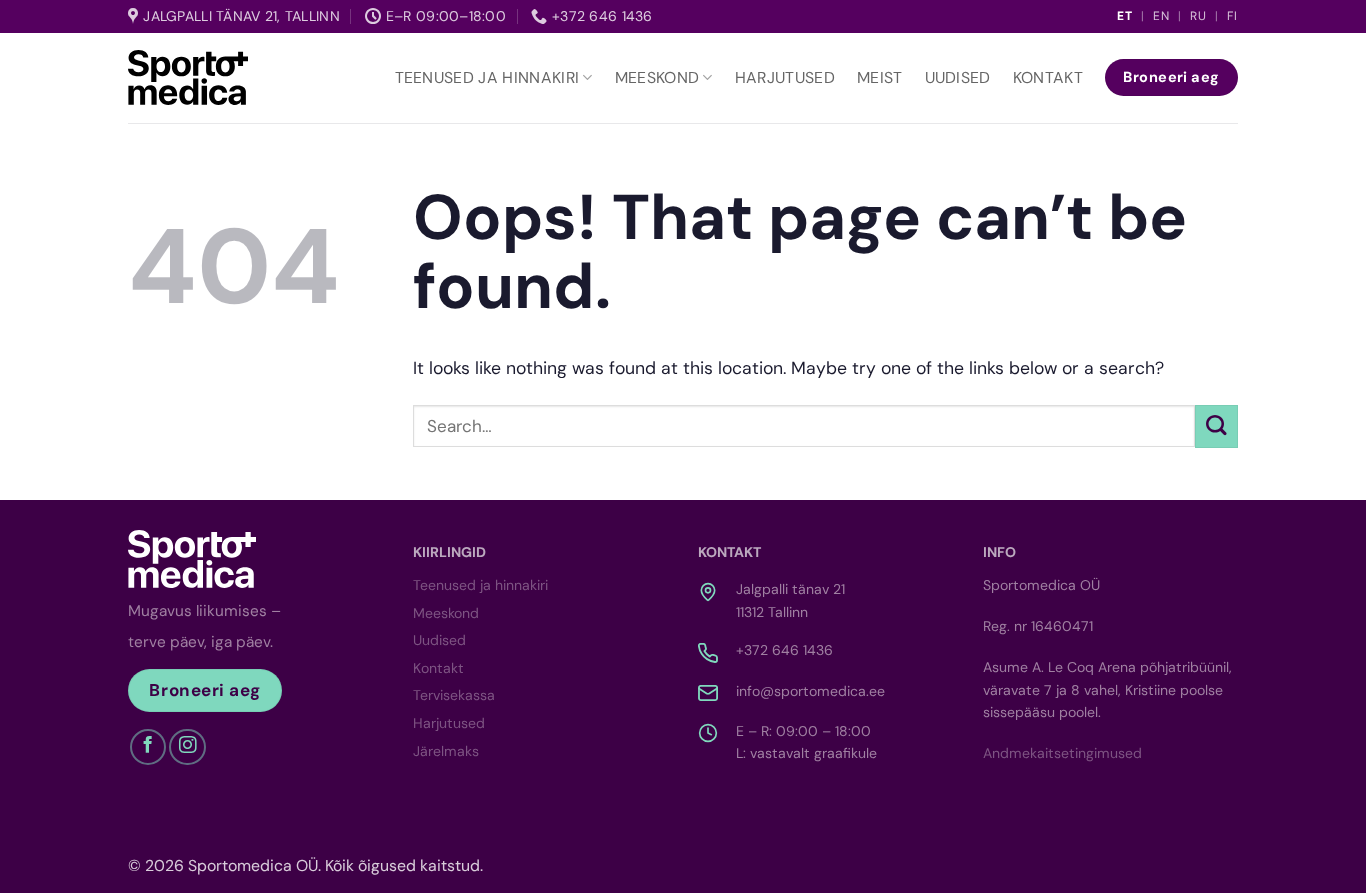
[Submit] (1216, 426)
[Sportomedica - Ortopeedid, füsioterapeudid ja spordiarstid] (188, 77)
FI (1232, 16)
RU (1198, 16)
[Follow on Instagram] (187, 747)
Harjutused (785, 77)
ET (1125, 16)
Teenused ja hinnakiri (487, 77)
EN (1161, 16)
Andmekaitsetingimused (1062, 753)
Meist (880, 77)
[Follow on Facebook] (148, 747)
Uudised (958, 77)
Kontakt (1048, 77)
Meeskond (657, 77)
